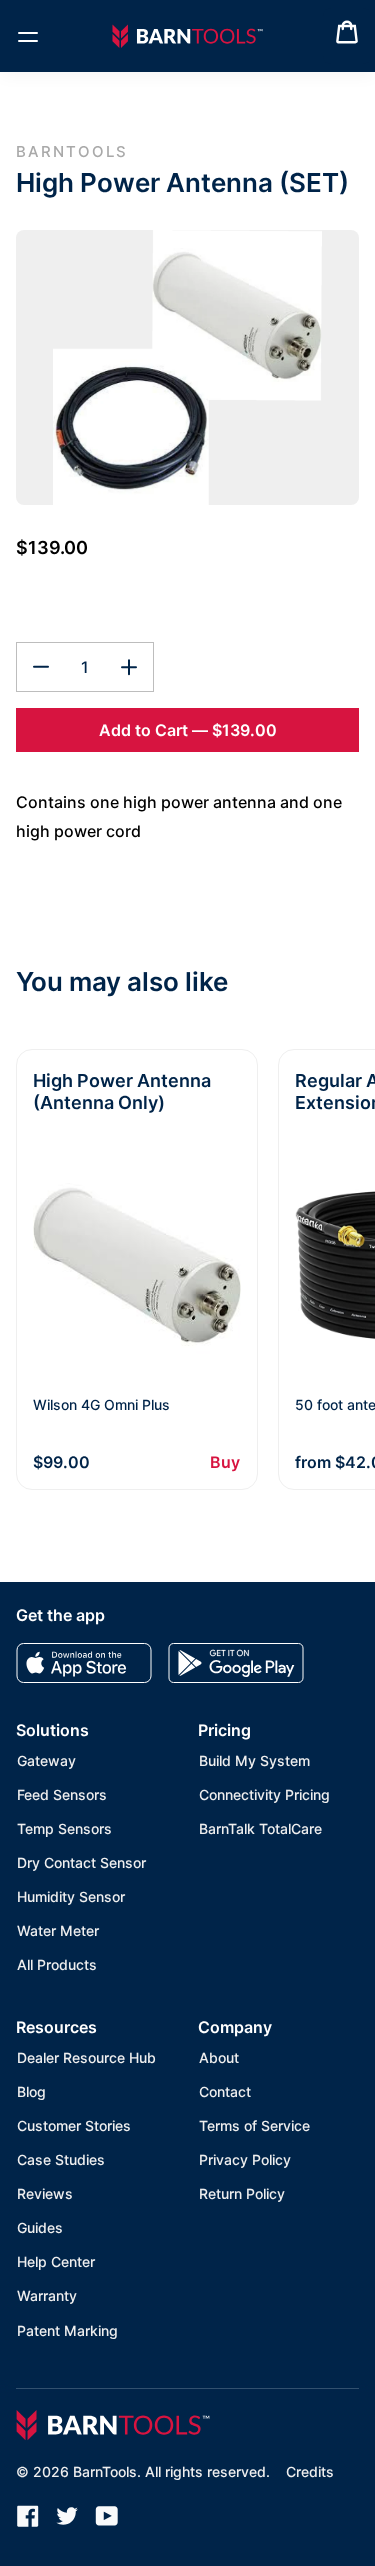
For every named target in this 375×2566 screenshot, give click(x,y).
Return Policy (242, 2193)
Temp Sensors (64, 1828)
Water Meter (58, 1930)
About (219, 2057)
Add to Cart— (188, 730)
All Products (57, 1964)
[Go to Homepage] (187, 36)
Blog (31, 2091)
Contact (225, 2091)
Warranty (47, 2295)
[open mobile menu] (28, 36)
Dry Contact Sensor (81, 1862)
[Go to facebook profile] (28, 2516)
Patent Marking (67, 2330)
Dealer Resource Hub (86, 2057)
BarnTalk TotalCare (260, 1828)
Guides (40, 2227)
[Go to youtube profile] (107, 2516)
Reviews (45, 2193)
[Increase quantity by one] (129, 667)
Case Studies (61, 2159)
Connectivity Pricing (264, 1794)
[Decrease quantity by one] (41, 667)
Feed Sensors (62, 1794)
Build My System (254, 1760)
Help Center (56, 2261)
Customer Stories (74, 2125)
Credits (310, 2471)
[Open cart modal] (347, 36)
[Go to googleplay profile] (236, 1663)
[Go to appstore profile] (84, 1663)
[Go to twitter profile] (67, 2516)
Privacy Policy (245, 2159)
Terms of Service (254, 2125)
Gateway (46, 1760)
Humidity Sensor (71, 1896)
